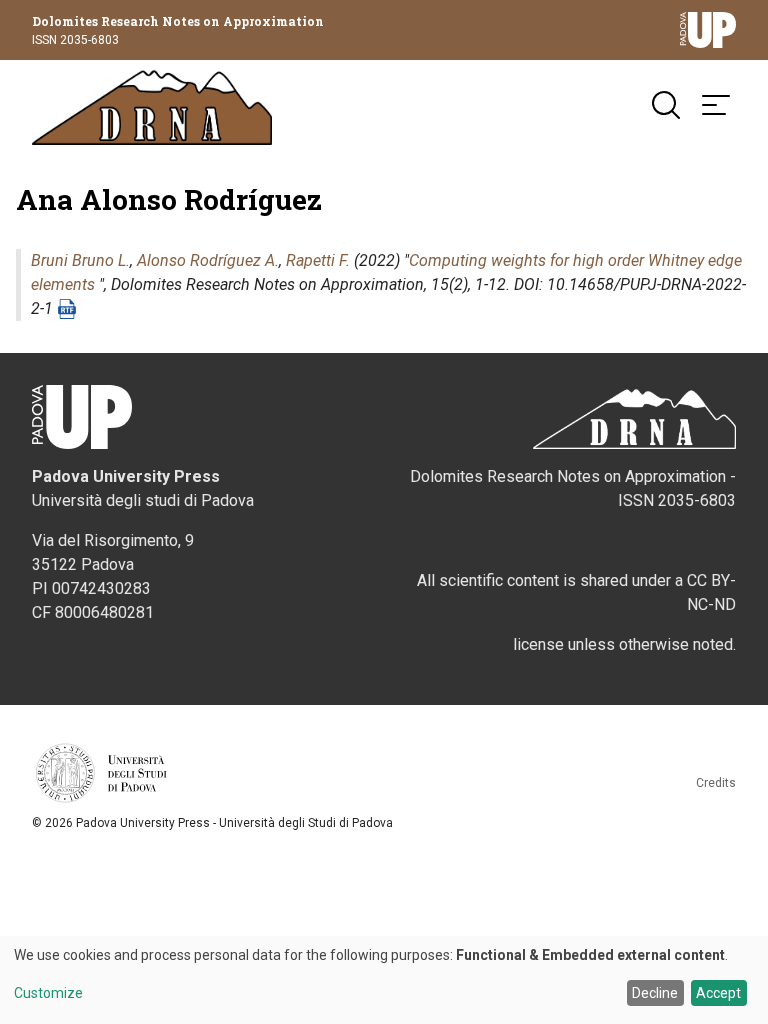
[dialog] (384, 980)
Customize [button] (48, 993)
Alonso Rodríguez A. (208, 260)
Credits (716, 783)
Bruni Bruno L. (80, 260)
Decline (655, 993)
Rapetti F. (318, 260)
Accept (718, 993)
